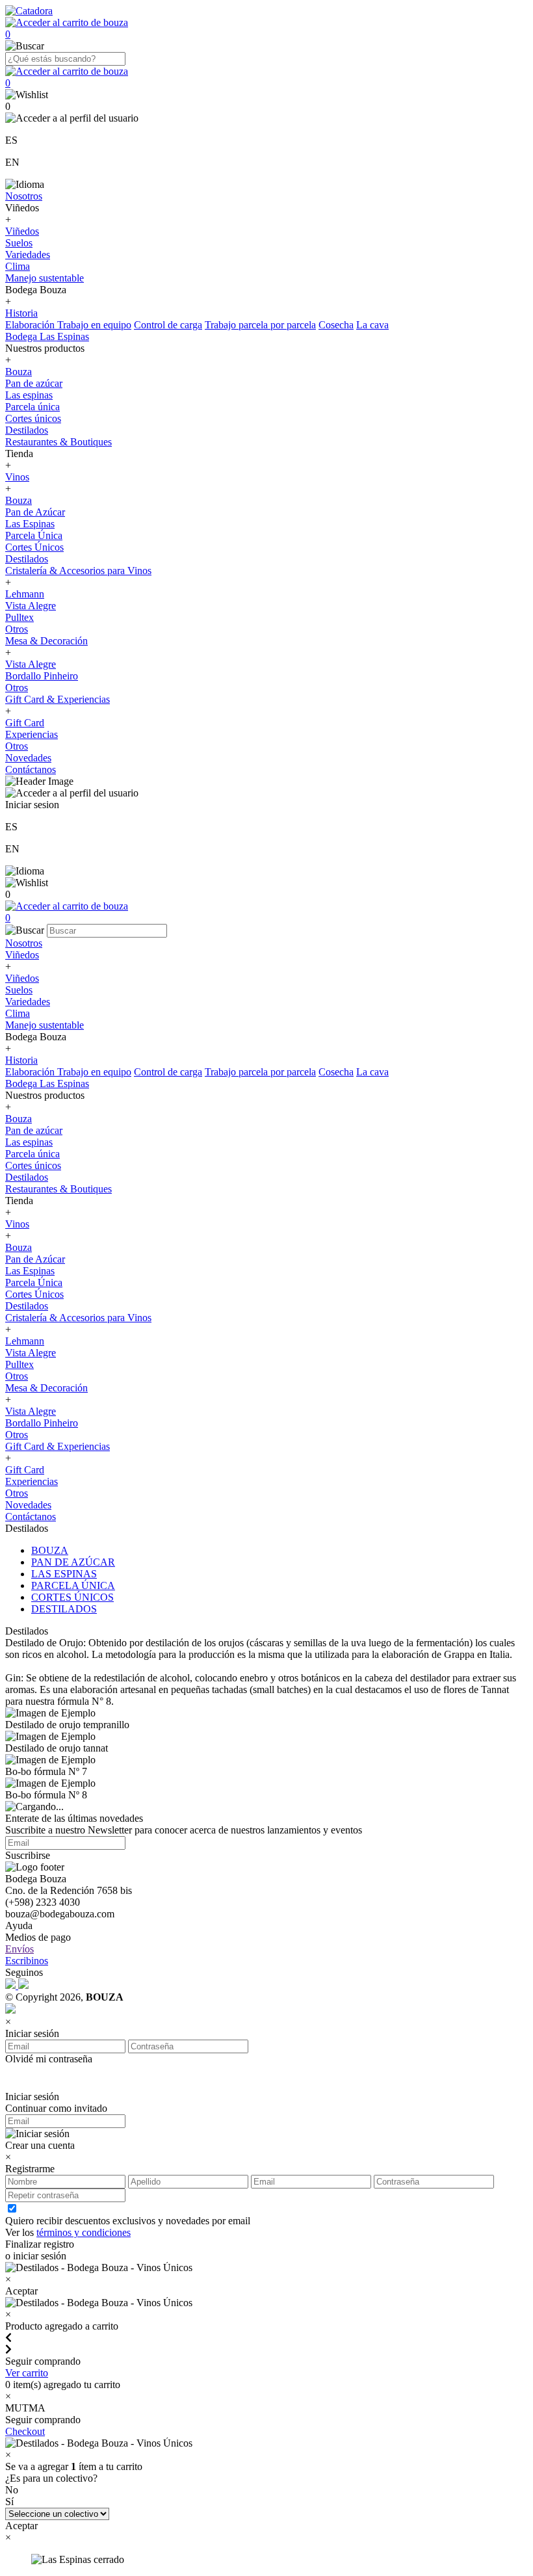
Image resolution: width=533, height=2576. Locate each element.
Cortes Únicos (34, 547)
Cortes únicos (33, 418)
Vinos (17, 477)
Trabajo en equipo (94, 325)
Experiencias (32, 734)
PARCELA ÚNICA (73, 1585)
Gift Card (25, 723)
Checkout (25, 2431)
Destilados (27, 430)
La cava (372, 325)
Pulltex (19, 617)
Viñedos (22, 231)
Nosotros (24, 196)
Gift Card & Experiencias (58, 699)
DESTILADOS (64, 1609)
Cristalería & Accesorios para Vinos (78, 571)
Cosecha (336, 325)
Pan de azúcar (34, 383)
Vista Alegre (31, 606)
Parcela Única (34, 535)
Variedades (28, 255)
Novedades (28, 758)
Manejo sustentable (45, 278)
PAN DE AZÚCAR (73, 1562)
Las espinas (29, 395)
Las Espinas (30, 524)
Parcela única (32, 407)
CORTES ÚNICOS (72, 1597)
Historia (21, 313)
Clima (18, 266)
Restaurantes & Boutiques (58, 442)
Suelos (19, 243)
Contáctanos (31, 769)
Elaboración (31, 325)
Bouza (19, 372)
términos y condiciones (84, 2232)
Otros (17, 629)
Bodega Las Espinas (47, 336)
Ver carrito (27, 2373)
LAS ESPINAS (64, 1574)
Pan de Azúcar (35, 512)
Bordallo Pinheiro (42, 676)
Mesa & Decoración (46, 641)
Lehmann (25, 594)
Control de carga (168, 325)
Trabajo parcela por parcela (260, 325)
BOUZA (50, 1550)
